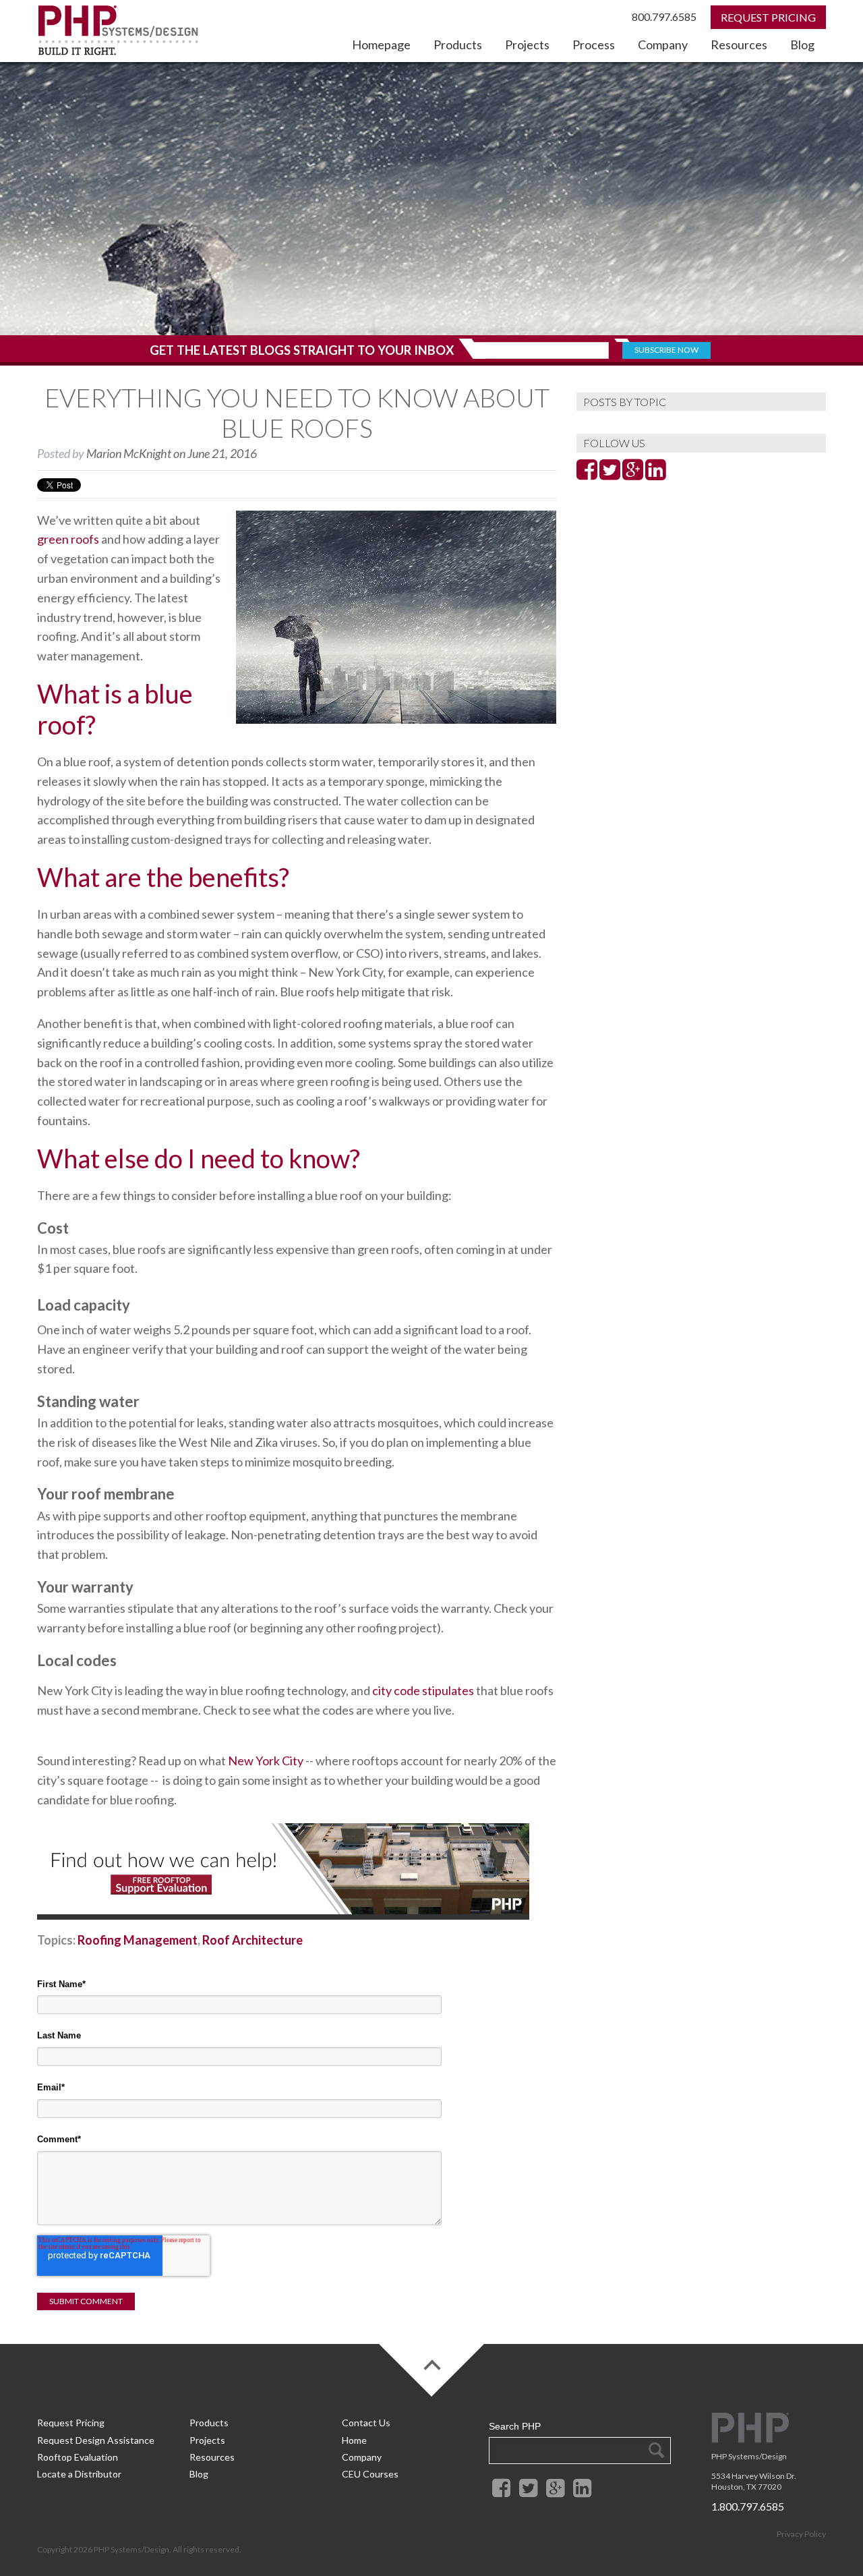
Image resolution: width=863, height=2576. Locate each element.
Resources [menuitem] (739, 45)
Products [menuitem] (458, 45)
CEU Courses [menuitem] (370, 2474)
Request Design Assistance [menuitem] (96, 2440)
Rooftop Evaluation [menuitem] (78, 2457)
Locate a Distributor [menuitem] (79, 2474)
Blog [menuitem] (802, 45)
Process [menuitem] (594, 45)
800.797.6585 (664, 17)
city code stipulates (423, 1690)
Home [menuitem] (354, 2440)
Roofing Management (138, 1940)
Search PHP (515, 2426)
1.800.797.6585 (748, 2506)
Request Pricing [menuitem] (71, 2423)
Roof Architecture (252, 1940)
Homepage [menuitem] (381, 45)
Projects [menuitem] (527, 45)
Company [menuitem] (663, 45)
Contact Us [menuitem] (366, 2423)
